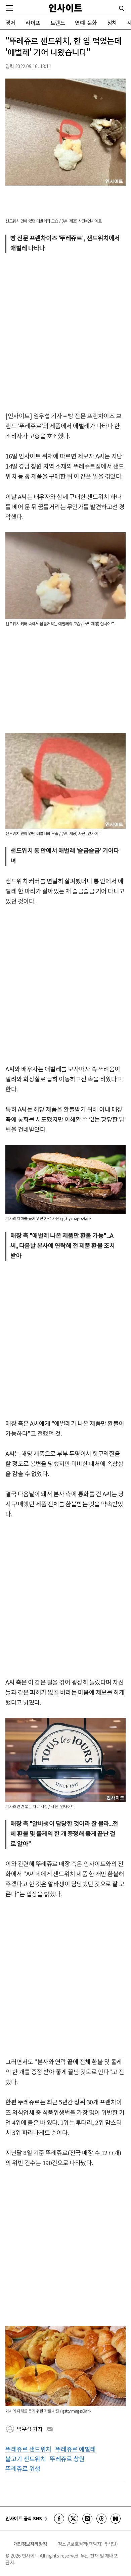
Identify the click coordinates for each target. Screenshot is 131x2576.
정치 (112, 22)
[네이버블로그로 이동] (116, 2519)
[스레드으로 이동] (101, 2519)
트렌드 (58, 22)
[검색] (122, 8)
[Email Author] (50, 2429)
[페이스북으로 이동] (59, 2519)
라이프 (33, 22)
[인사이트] (65, 8)
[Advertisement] (65, 332)
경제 (11, 22)
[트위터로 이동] (73, 2519)
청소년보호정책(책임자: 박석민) (88, 2544)
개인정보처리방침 (30, 2544)
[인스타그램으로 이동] (87, 2519)
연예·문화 (86, 22)
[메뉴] (9, 8)
